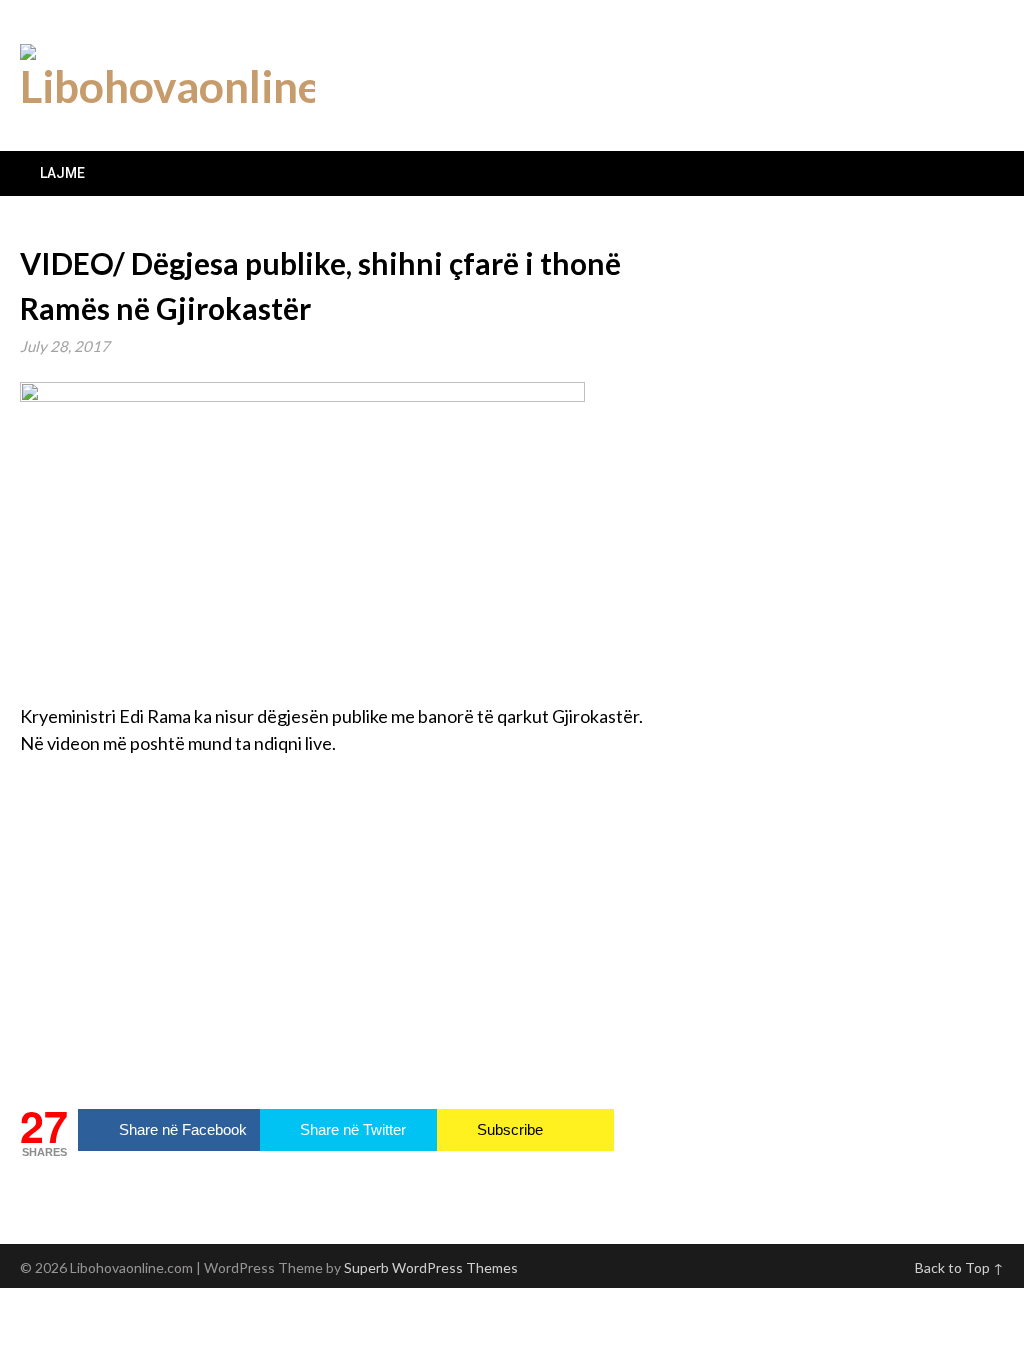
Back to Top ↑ (959, 1267)
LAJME (62, 173)
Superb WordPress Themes (431, 1267)
